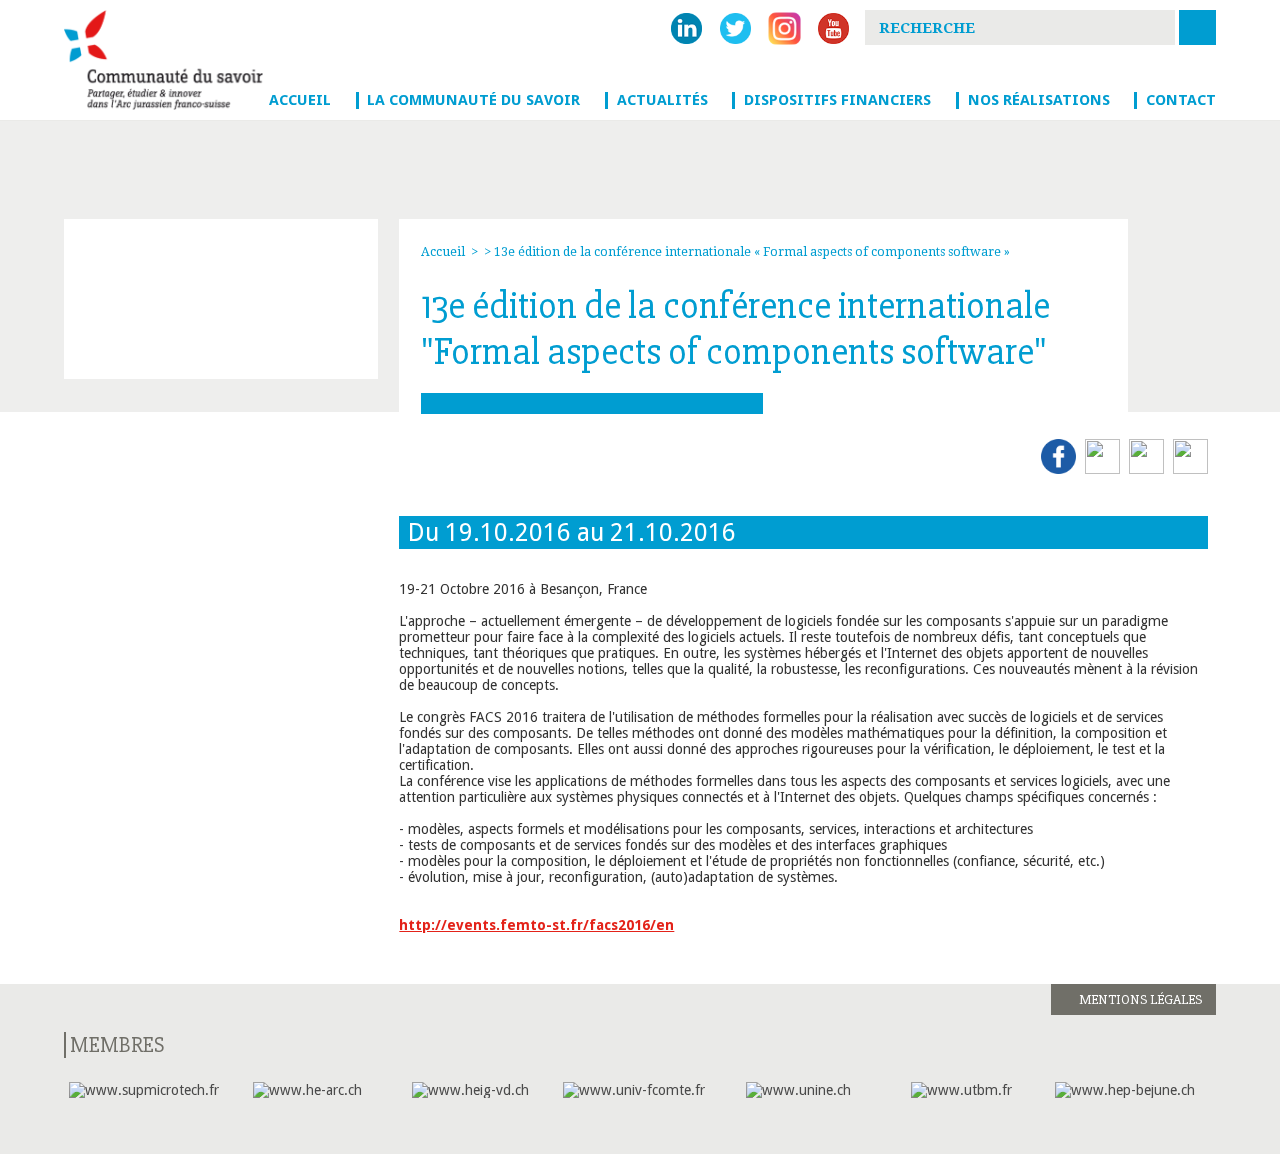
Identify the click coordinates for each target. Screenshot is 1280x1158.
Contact (1181, 100)
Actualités (662, 100)
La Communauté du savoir (473, 100)
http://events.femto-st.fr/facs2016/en (536, 925)
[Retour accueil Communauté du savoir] (166, 60)
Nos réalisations (1039, 100)
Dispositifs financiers (837, 100)
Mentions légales (1140, 999)
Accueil (300, 100)
